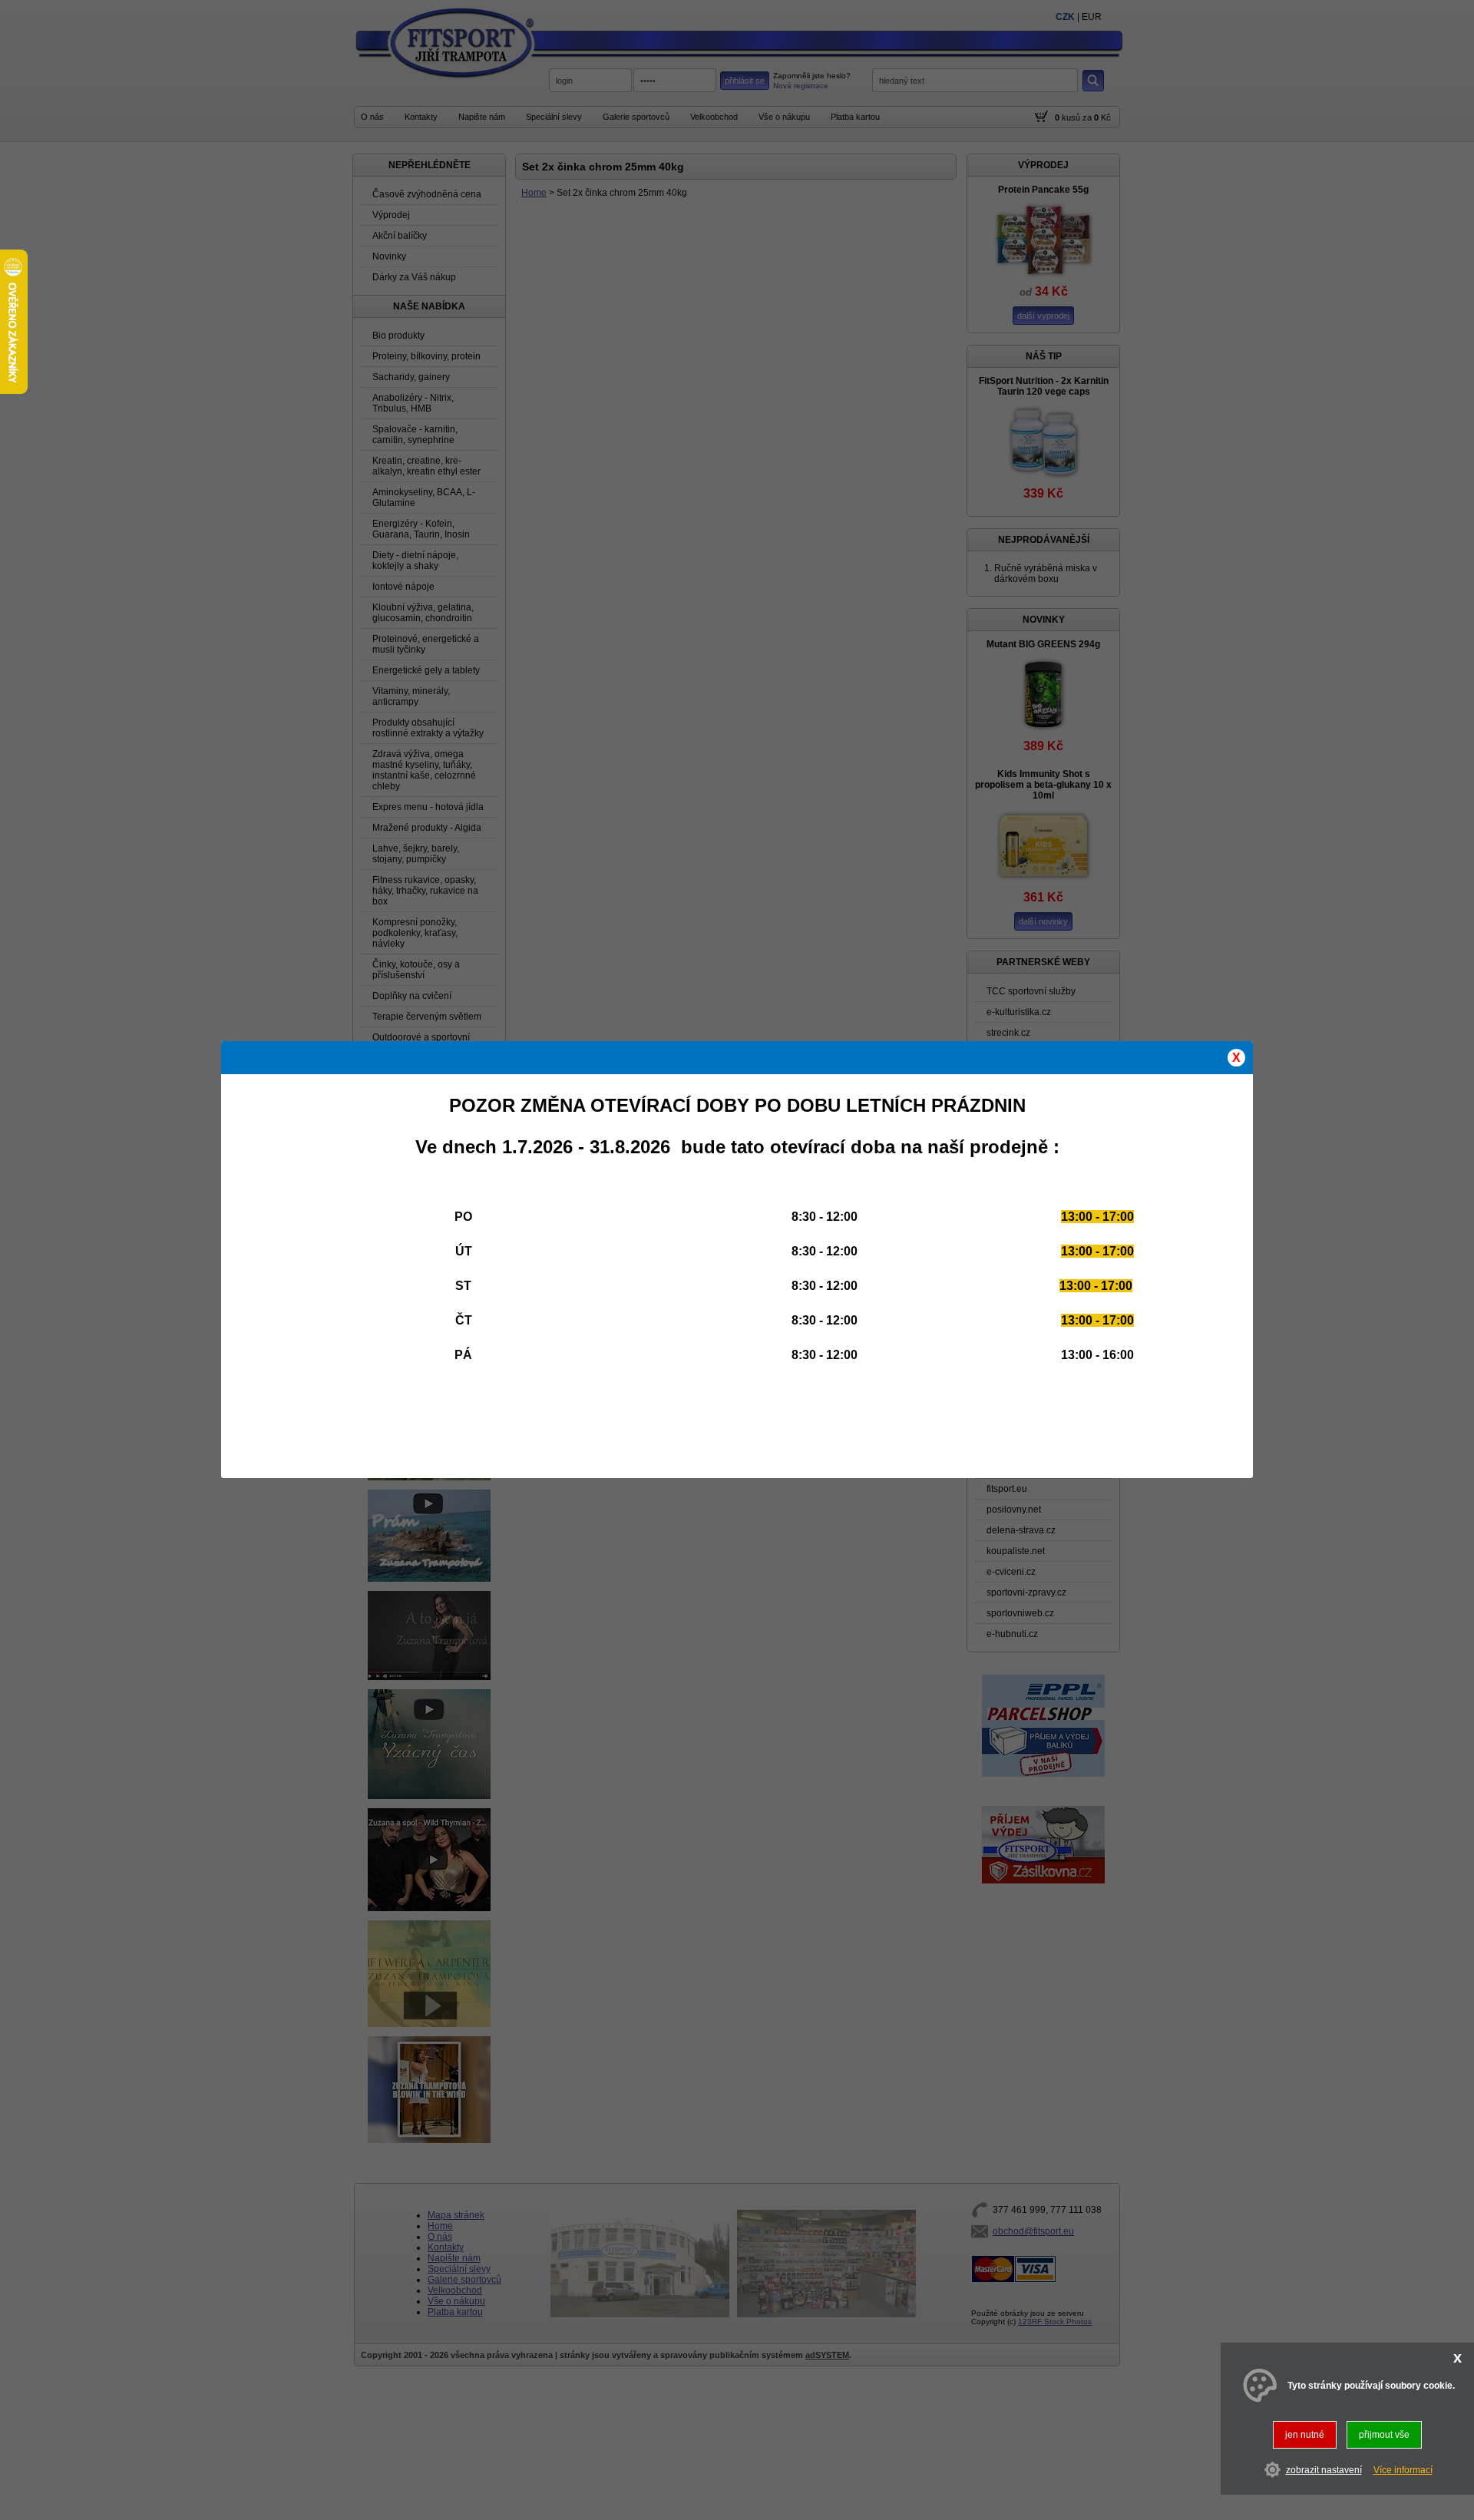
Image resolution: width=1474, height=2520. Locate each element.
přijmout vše (1384, 2435)
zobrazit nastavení (1324, 2470)
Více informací (1403, 2470)
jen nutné (1305, 2435)
